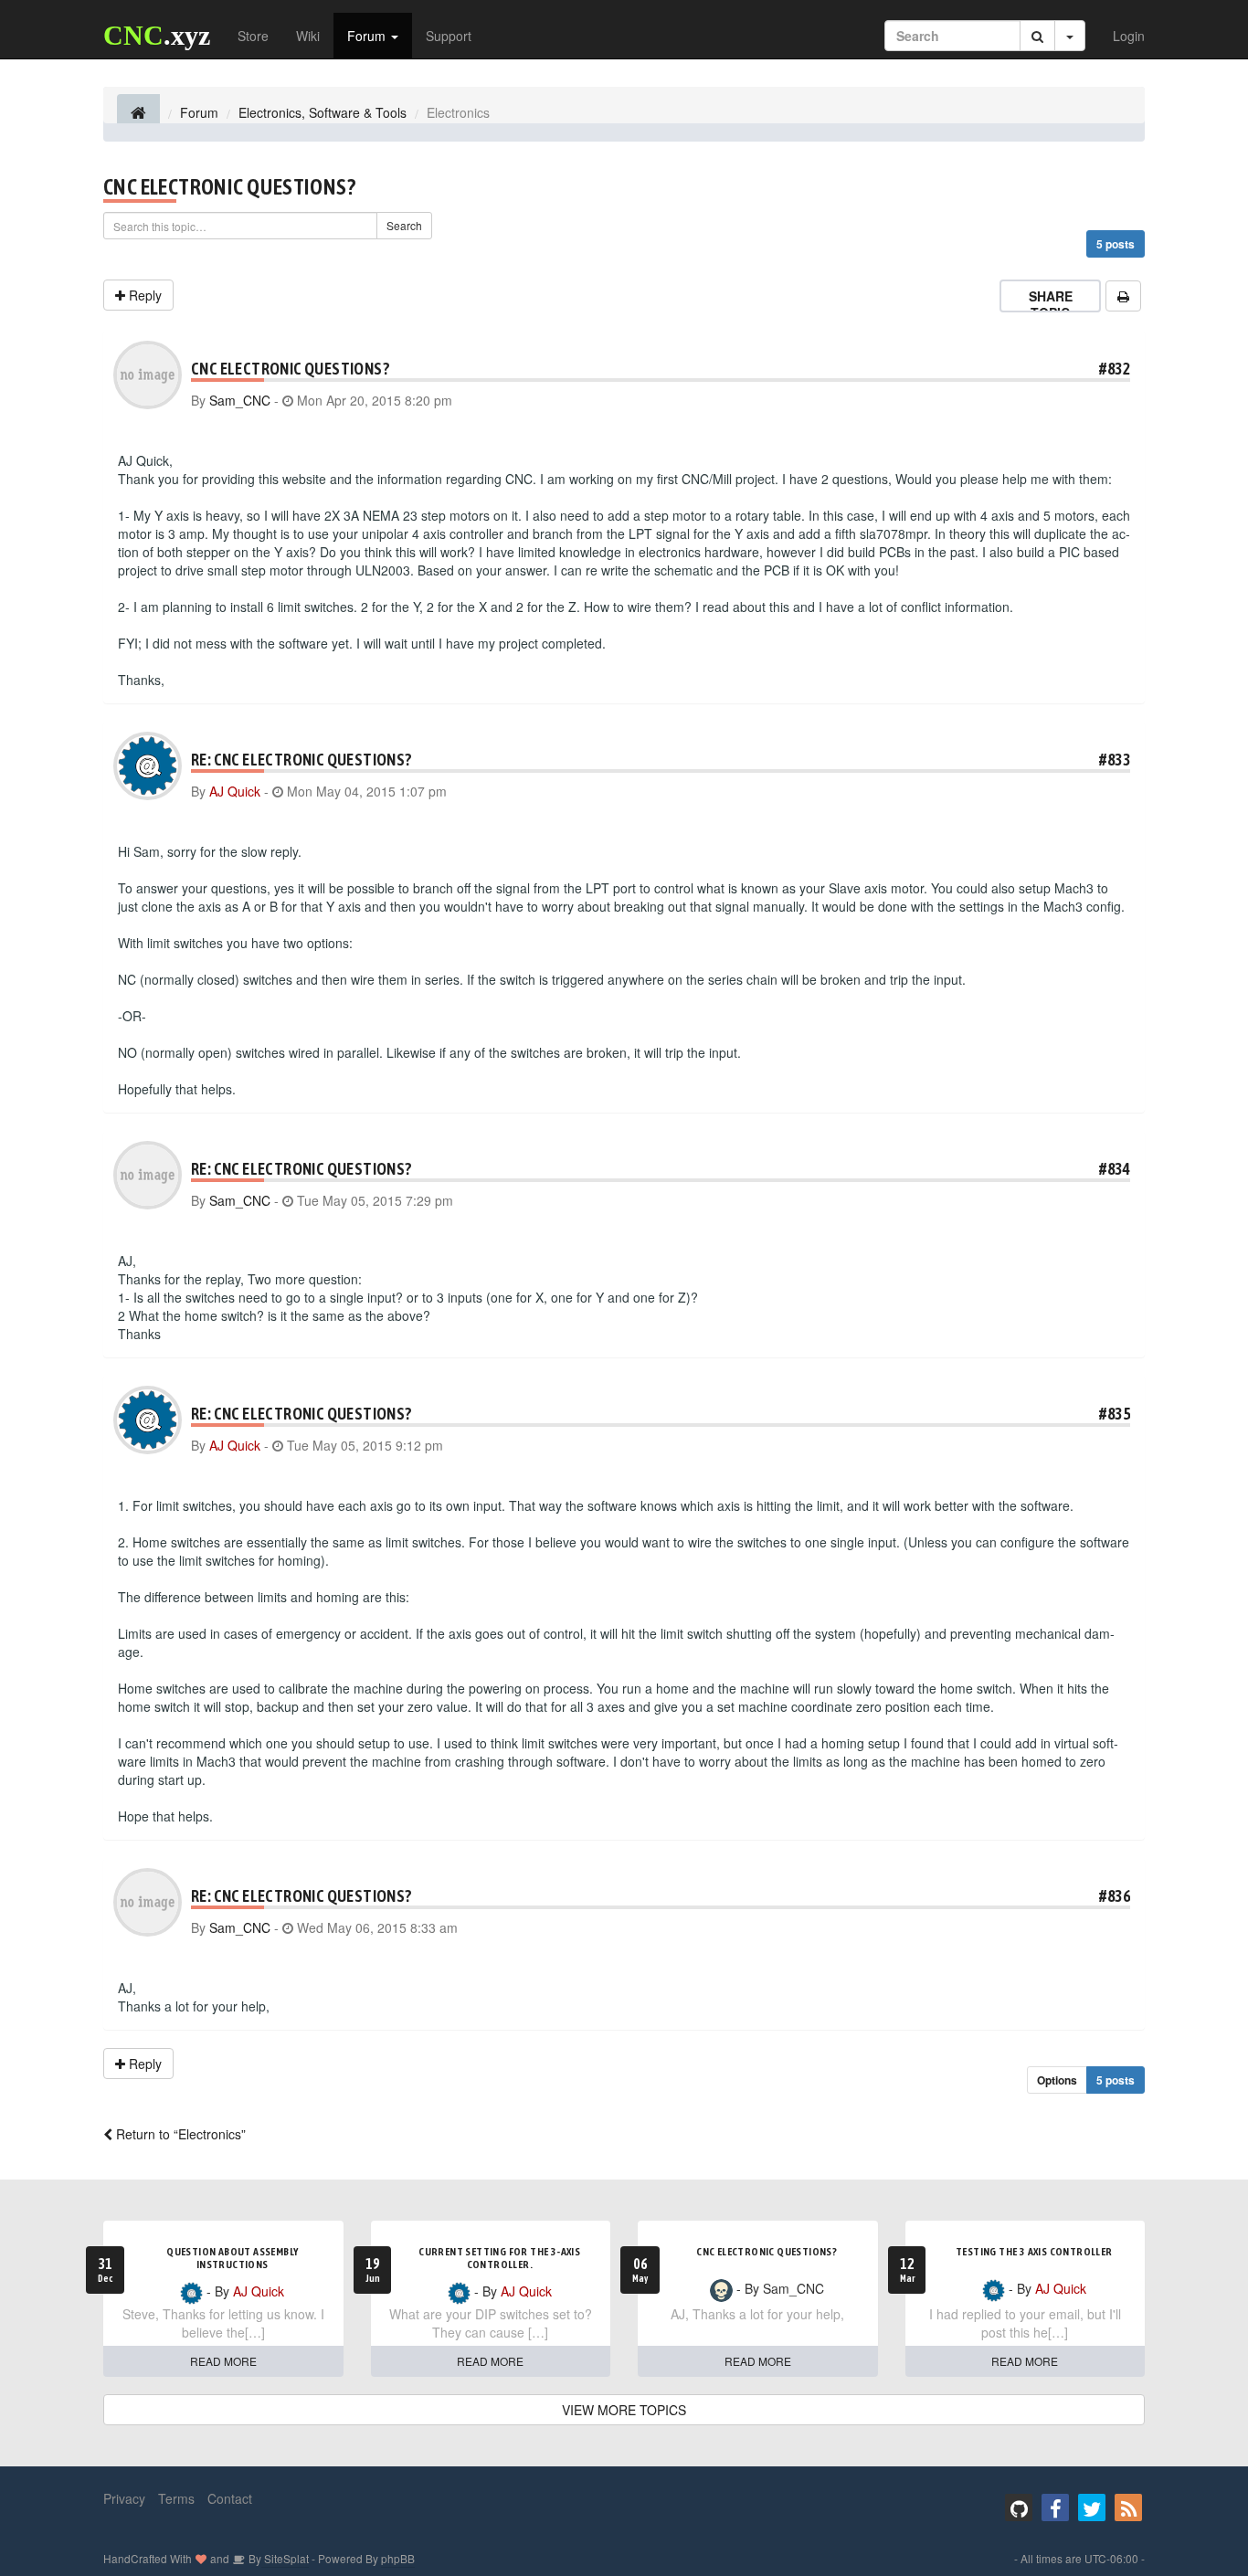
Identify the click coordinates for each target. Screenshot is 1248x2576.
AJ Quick (235, 791)
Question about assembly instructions (232, 2258)
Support (449, 36)
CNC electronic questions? (229, 187)
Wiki (308, 36)
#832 (1115, 369)
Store (253, 36)
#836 (1115, 1896)
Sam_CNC (240, 400)
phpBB (398, 2558)
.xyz (157, 35)
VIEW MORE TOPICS (624, 2410)
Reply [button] (143, 295)
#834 (1115, 1169)
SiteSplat (285, 2558)
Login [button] (1129, 36)
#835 (1115, 1414)
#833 (1115, 760)
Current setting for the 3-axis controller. (499, 2258)
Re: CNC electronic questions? (301, 760)
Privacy (124, 2498)
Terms (176, 2498)
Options (1057, 2080)
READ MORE (223, 2361)
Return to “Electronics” (179, 2134)
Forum (368, 36)
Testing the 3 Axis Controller (1034, 2252)
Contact (230, 2498)
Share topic (1051, 304)
